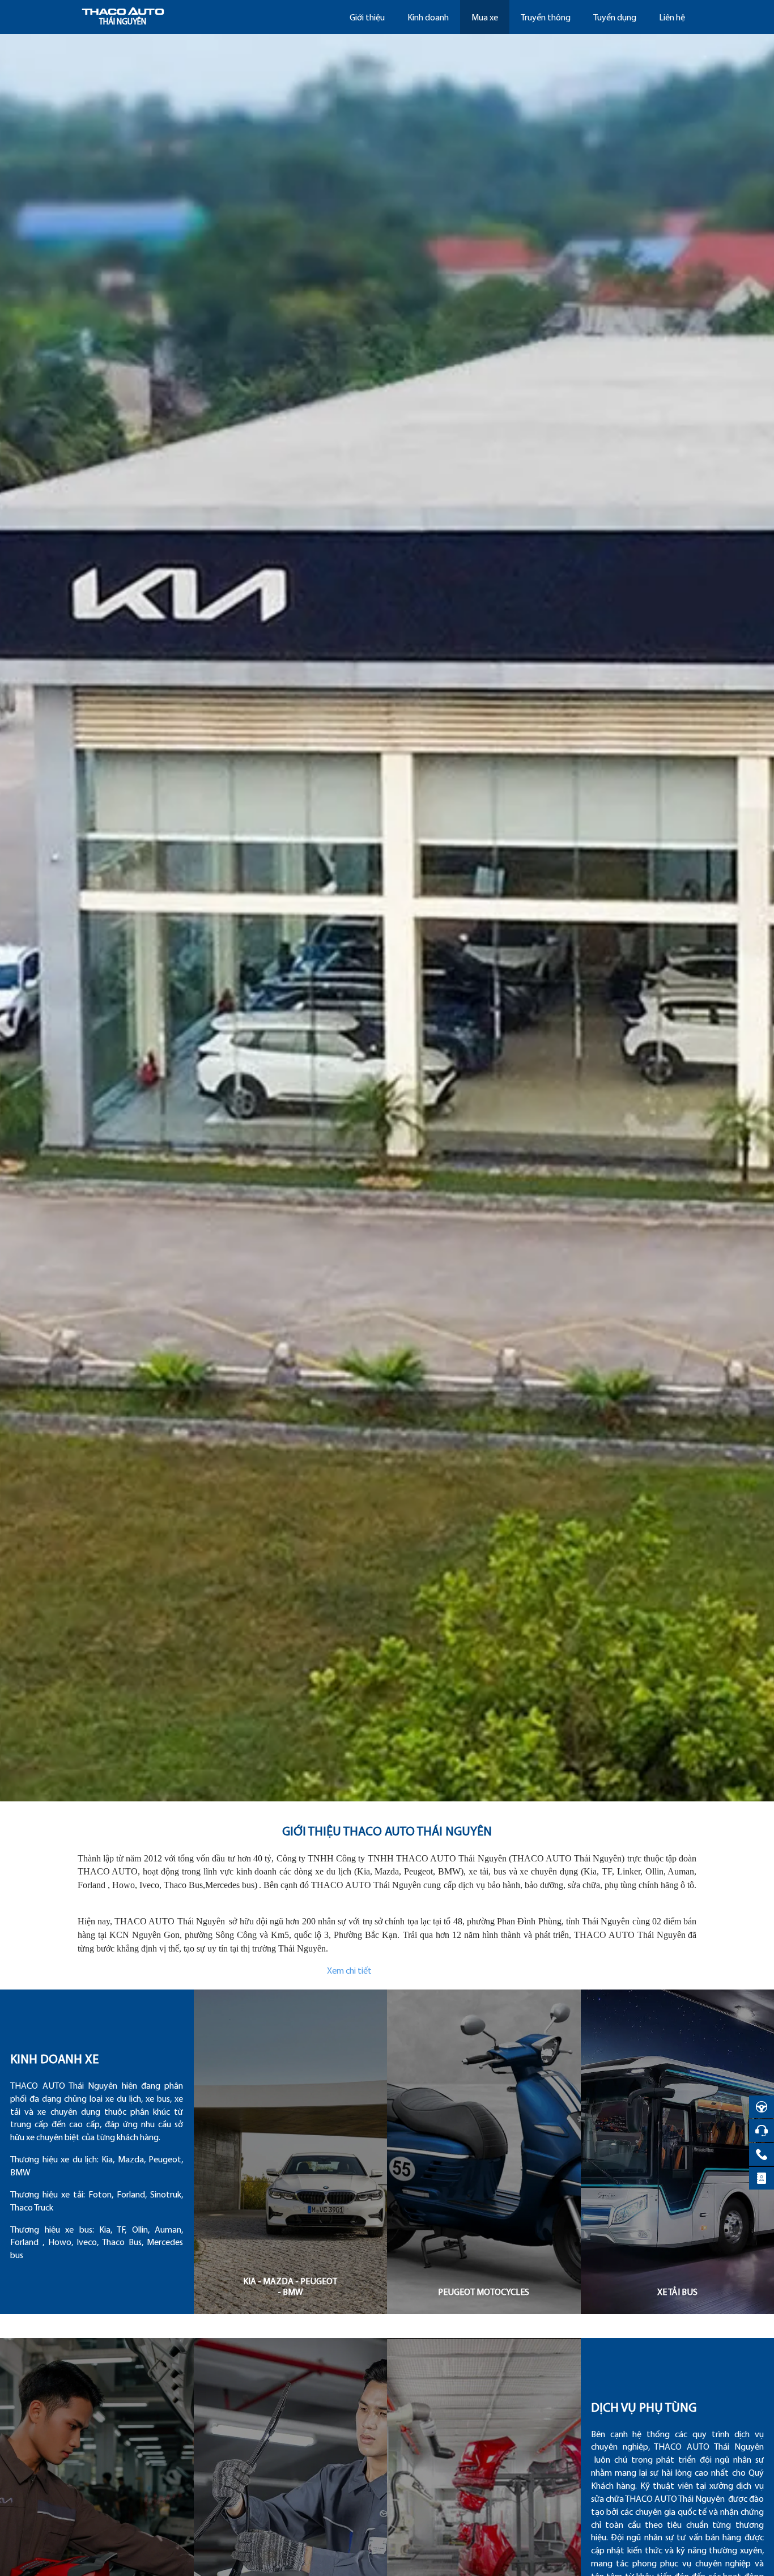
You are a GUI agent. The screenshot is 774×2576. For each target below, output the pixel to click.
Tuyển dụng (615, 18)
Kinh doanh (428, 18)
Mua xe (485, 18)
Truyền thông (546, 18)
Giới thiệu (367, 18)
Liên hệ (672, 18)
